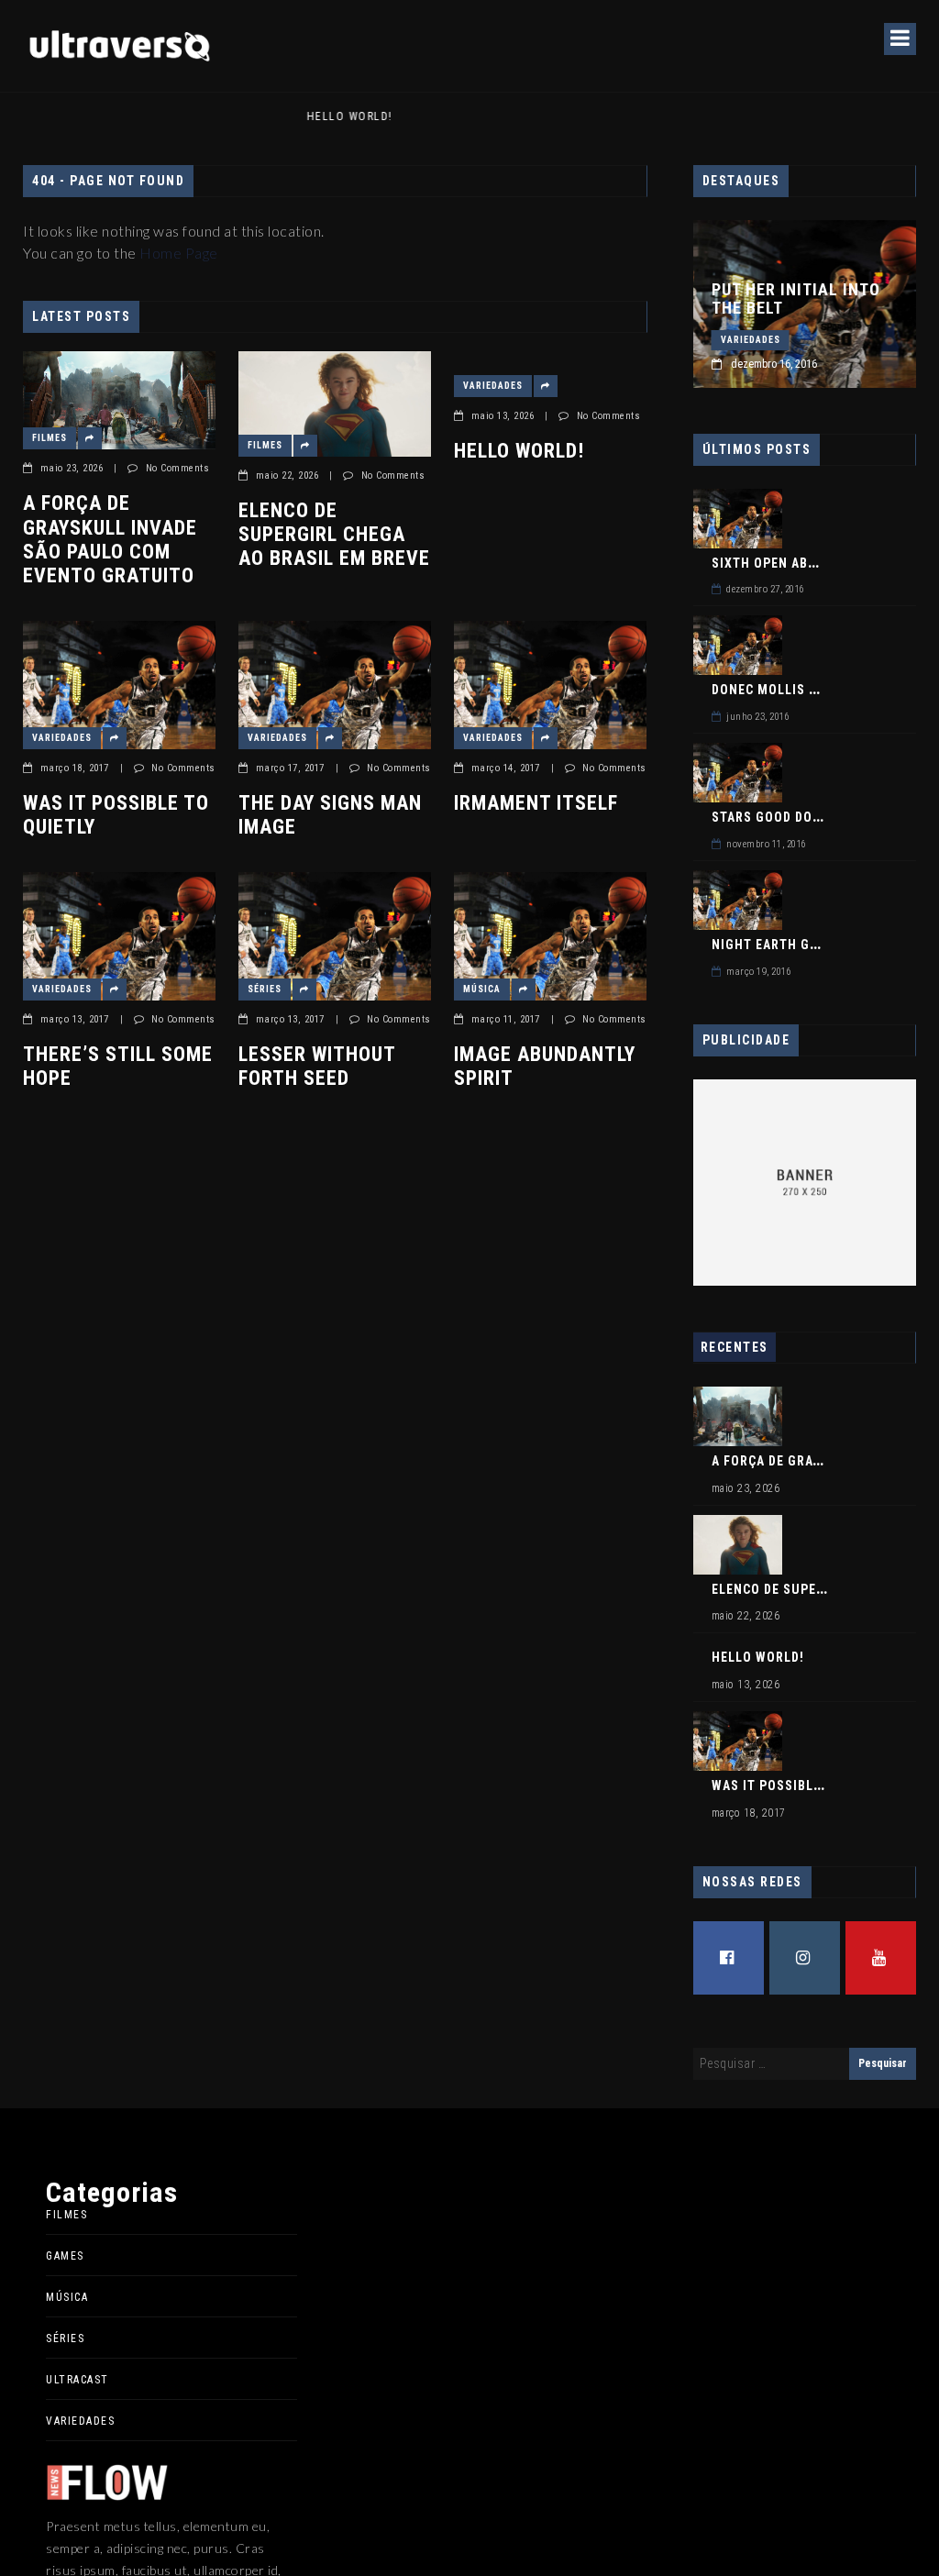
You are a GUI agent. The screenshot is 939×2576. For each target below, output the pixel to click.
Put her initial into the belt (796, 299)
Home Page (179, 253)
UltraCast (77, 2380)
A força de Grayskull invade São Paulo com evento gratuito (110, 539)
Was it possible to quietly (116, 815)
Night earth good (774, 945)
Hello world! (113, 116)
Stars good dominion (786, 817)
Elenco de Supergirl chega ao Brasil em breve (334, 535)
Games (65, 2256)
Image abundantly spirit (545, 1066)
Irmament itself (536, 803)
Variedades (493, 386)
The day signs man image (330, 815)
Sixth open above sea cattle (811, 563)
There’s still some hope (118, 1066)
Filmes (50, 438)
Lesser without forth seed (317, 1066)
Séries (265, 989)
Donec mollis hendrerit (795, 690)
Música (482, 989)
